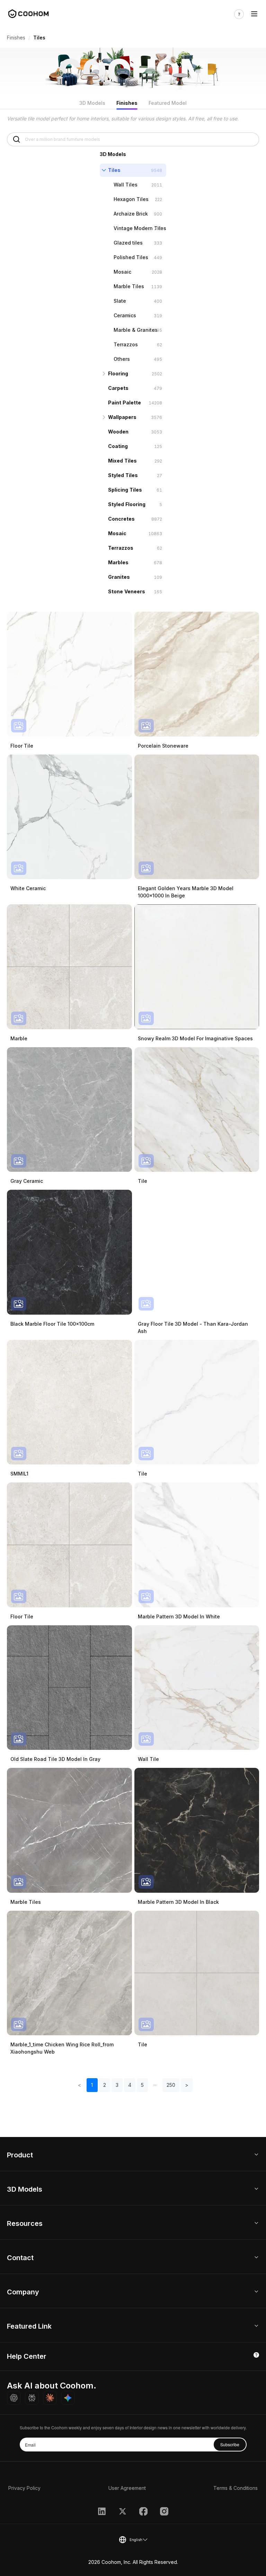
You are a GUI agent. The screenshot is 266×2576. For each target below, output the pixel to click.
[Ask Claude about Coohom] (50, 2398)
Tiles (114, 170)
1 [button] (92, 2085)
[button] (155, 2085)
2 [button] (105, 2085)
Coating (118, 446)
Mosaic (122, 272)
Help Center (27, 2356)
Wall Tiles (126, 185)
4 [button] (130, 2085)
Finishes (16, 38)
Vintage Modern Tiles (140, 228)
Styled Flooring (127, 504)
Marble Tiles (129, 286)
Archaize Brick (131, 214)
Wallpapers (122, 417)
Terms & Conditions (236, 2488)
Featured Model (168, 103)
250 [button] (171, 2085)
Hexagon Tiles (131, 199)
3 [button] (117, 2085)
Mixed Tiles (122, 461)
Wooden (118, 432)
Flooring (118, 373)
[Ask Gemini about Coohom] (68, 2398)
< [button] (79, 2085)
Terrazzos (126, 344)
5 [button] (142, 2085)
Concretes (121, 519)
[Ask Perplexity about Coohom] (32, 2398)
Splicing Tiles (125, 490)
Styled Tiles (123, 475)
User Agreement (127, 2488)
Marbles (118, 562)
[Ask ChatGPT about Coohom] (14, 2398)
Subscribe (230, 2444)
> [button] (187, 2085)
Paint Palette (125, 403)
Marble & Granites (136, 330)
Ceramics (125, 315)
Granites (119, 577)
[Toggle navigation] (254, 14)
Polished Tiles (131, 257)
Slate (120, 301)
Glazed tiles (128, 243)
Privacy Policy (24, 2488)
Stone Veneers (127, 591)
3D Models (92, 103)
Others (122, 359)
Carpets (118, 388)
